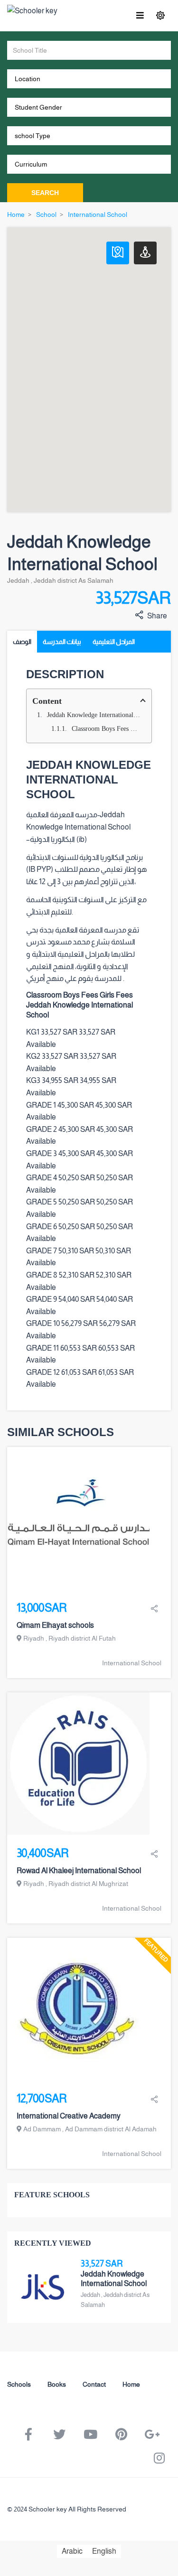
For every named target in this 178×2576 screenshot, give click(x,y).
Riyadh (34, 1638)
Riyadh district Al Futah (82, 1638)
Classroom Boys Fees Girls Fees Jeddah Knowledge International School (108, 729)
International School (98, 215)
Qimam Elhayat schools (55, 1625)
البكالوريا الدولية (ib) (58, 839)
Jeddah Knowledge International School (95, 715)
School (46, 215)
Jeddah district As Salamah (74, 580)
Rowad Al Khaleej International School (79, 1871)
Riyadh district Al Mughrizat (88, 1884)
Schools (19, 2384)
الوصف (22, 642)
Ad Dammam (42, 2129)
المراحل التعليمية (114, 642)
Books (57, 2384)
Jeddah (18, 580)
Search (45, 193)
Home (16, 215)
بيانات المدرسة (62, 642)
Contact (94, 2384)
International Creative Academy (69, 2116)
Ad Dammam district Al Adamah (111, 2129)
